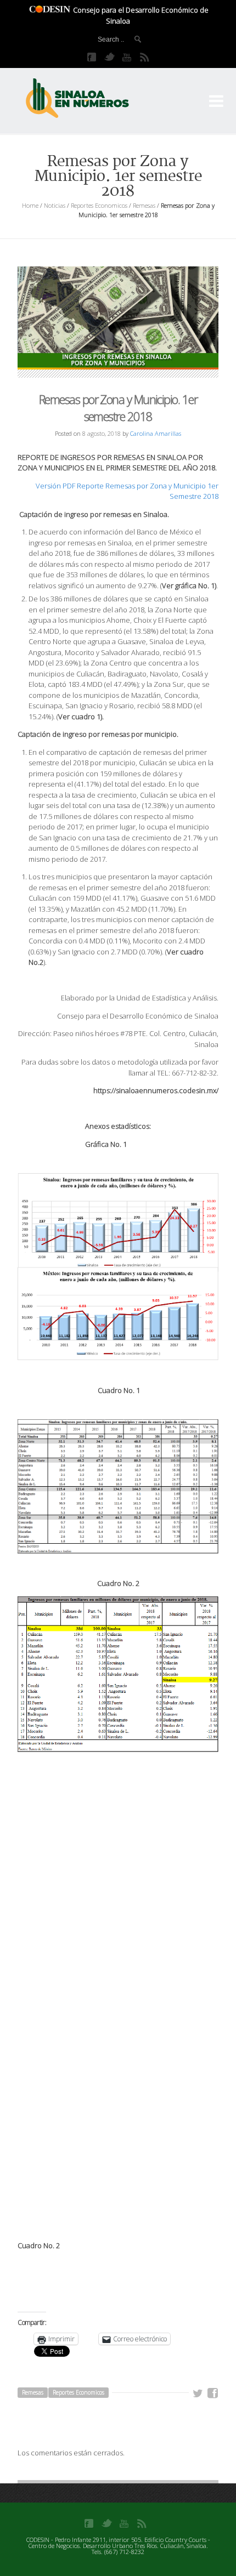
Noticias (55, 205)
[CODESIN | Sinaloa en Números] (89, 99)
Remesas (144, 205)
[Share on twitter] (198, 2393)
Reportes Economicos (99, 205)
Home (30, 205)
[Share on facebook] (213, 2393)
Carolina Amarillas (156, 433)
